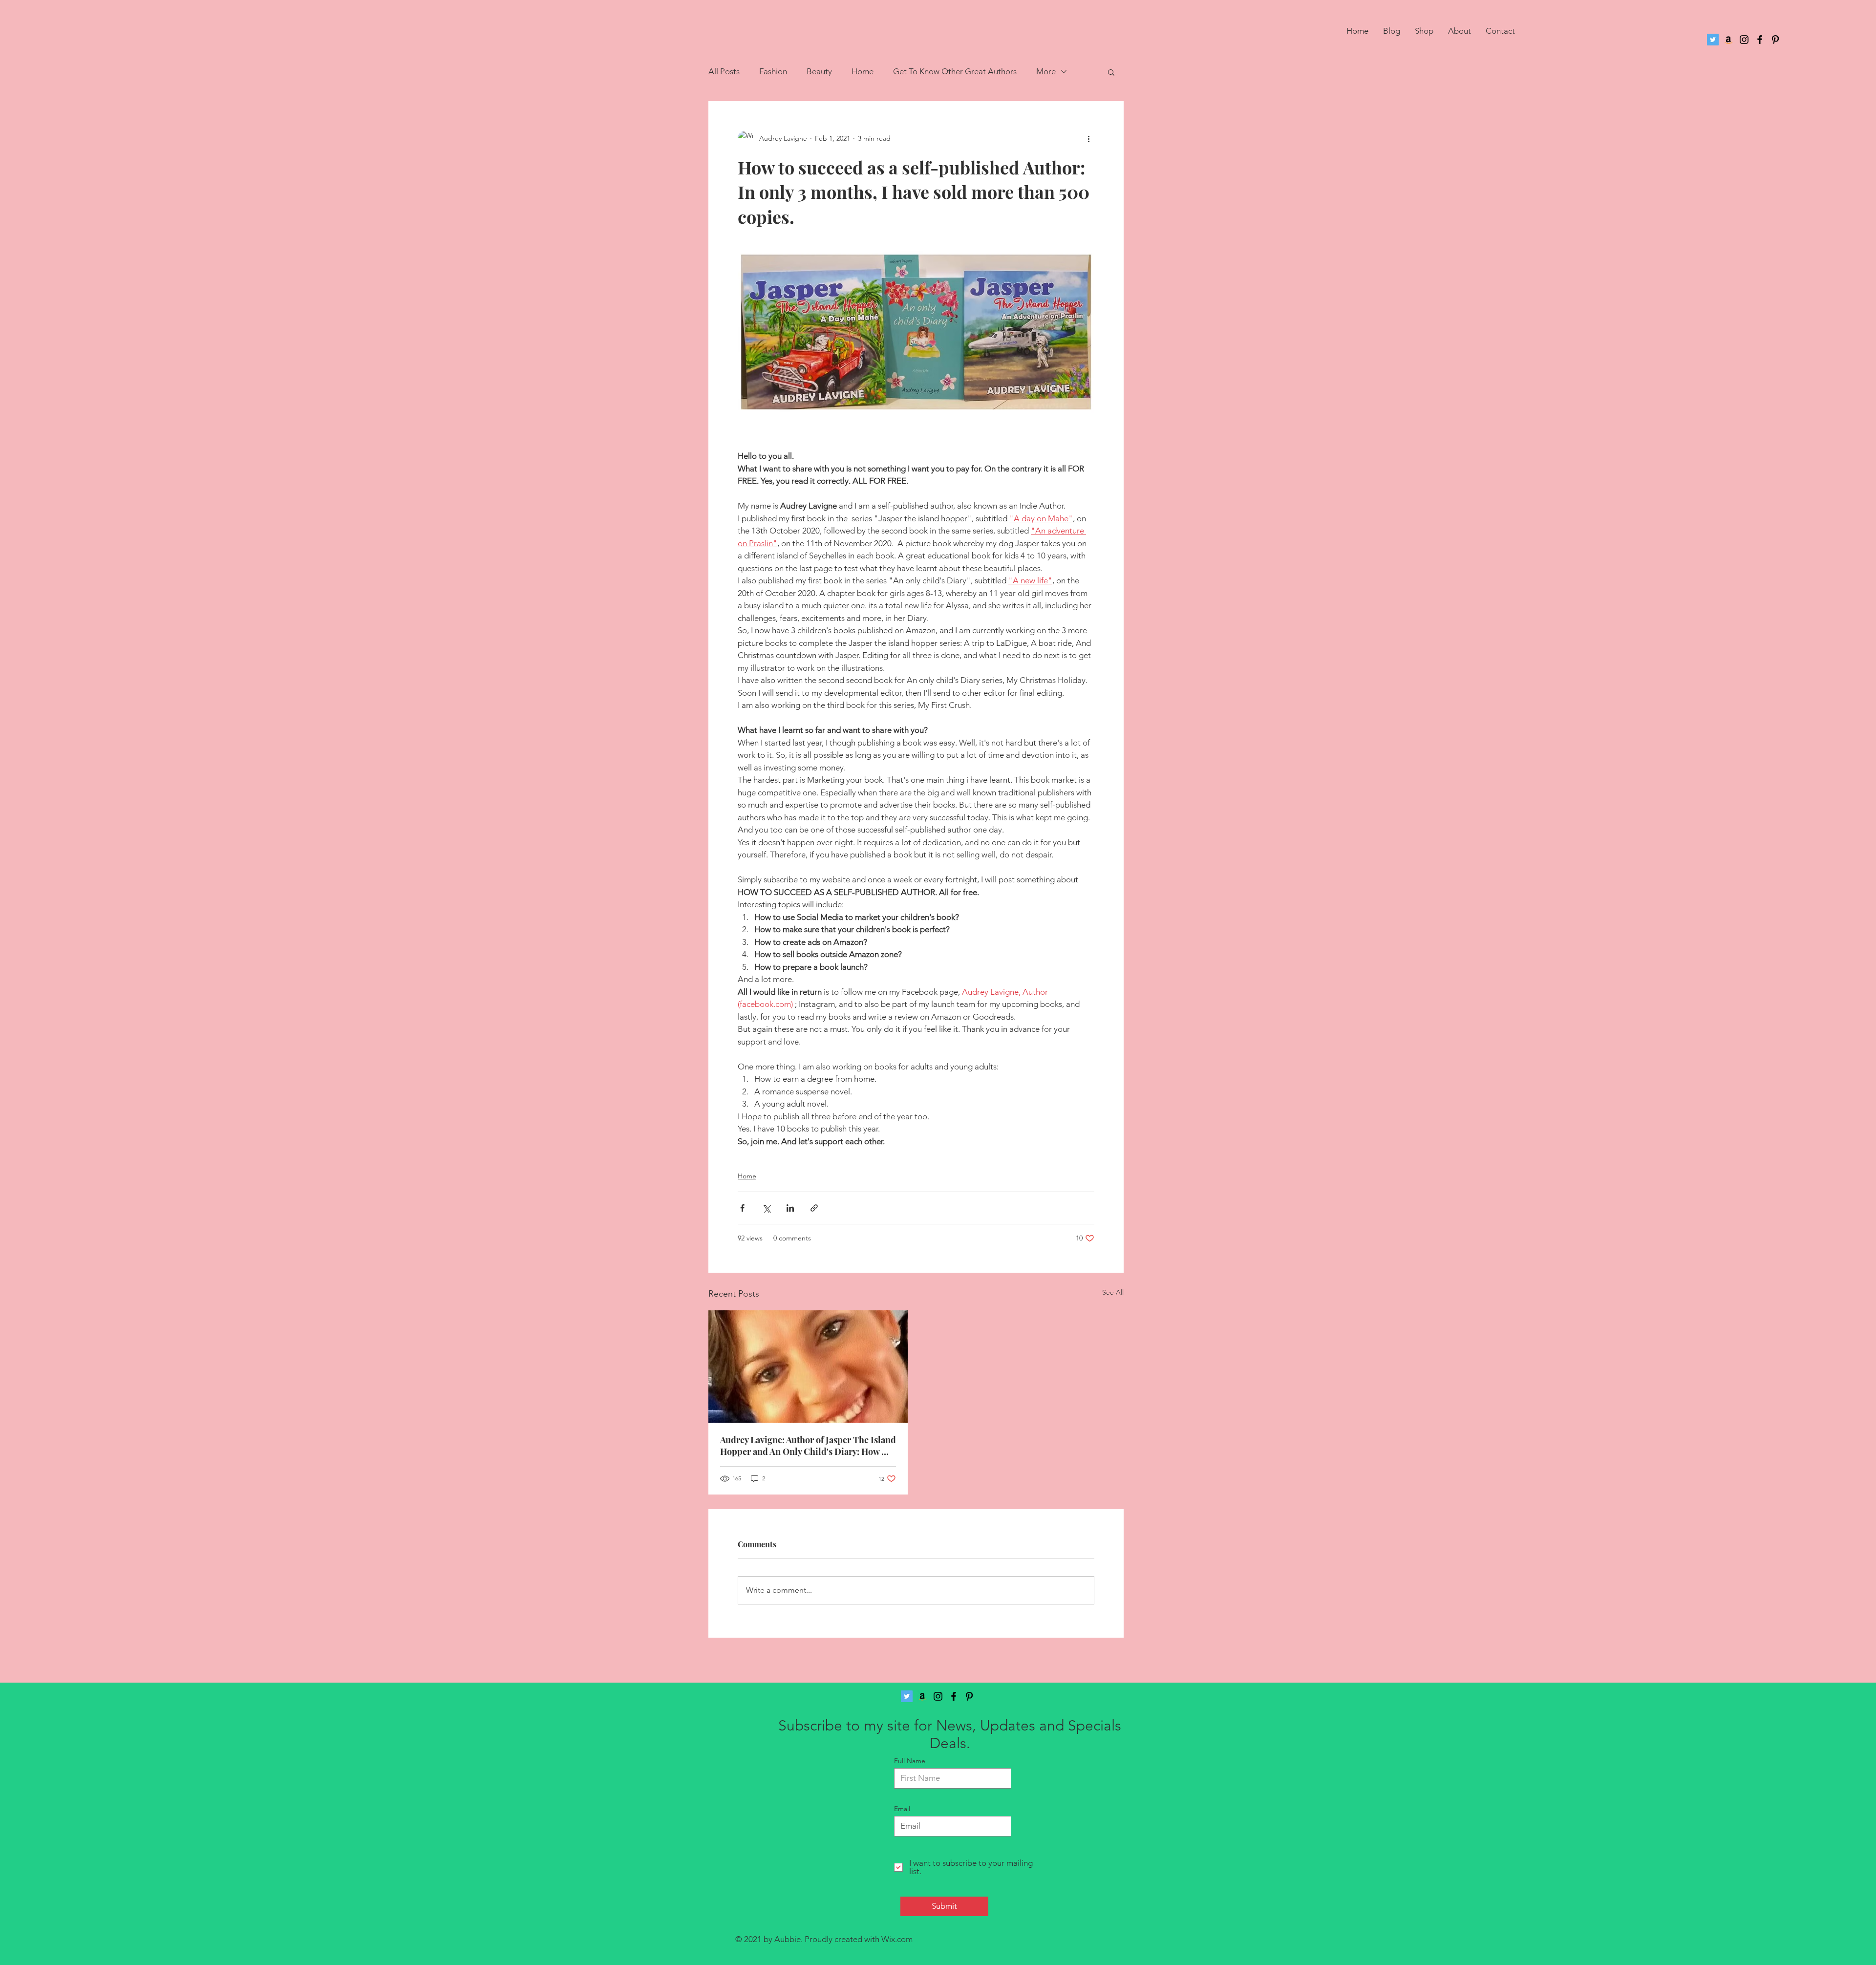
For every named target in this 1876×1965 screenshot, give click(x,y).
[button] (1111, 72)
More (1046, 71)
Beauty (819, 71)
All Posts (724, 71)
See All (1113, 1292)
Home (863, 71)
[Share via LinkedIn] (790, 1208)
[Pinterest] (1775, 40)
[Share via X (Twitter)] (766, 1208)
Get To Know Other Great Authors (955, 71)
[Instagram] (1744, 40)
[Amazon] (1728, 40)
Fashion (773, 71)
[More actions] (1088, 138)
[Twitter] (1713, 40)
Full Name (910, 1761)
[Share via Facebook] (742, 1208)
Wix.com (897, 1939)
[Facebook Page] (954, 1696)
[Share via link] (814, 1208)
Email (902, 1809)
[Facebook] (1760, 40)
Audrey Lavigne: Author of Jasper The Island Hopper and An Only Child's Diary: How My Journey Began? (808, 1446)
